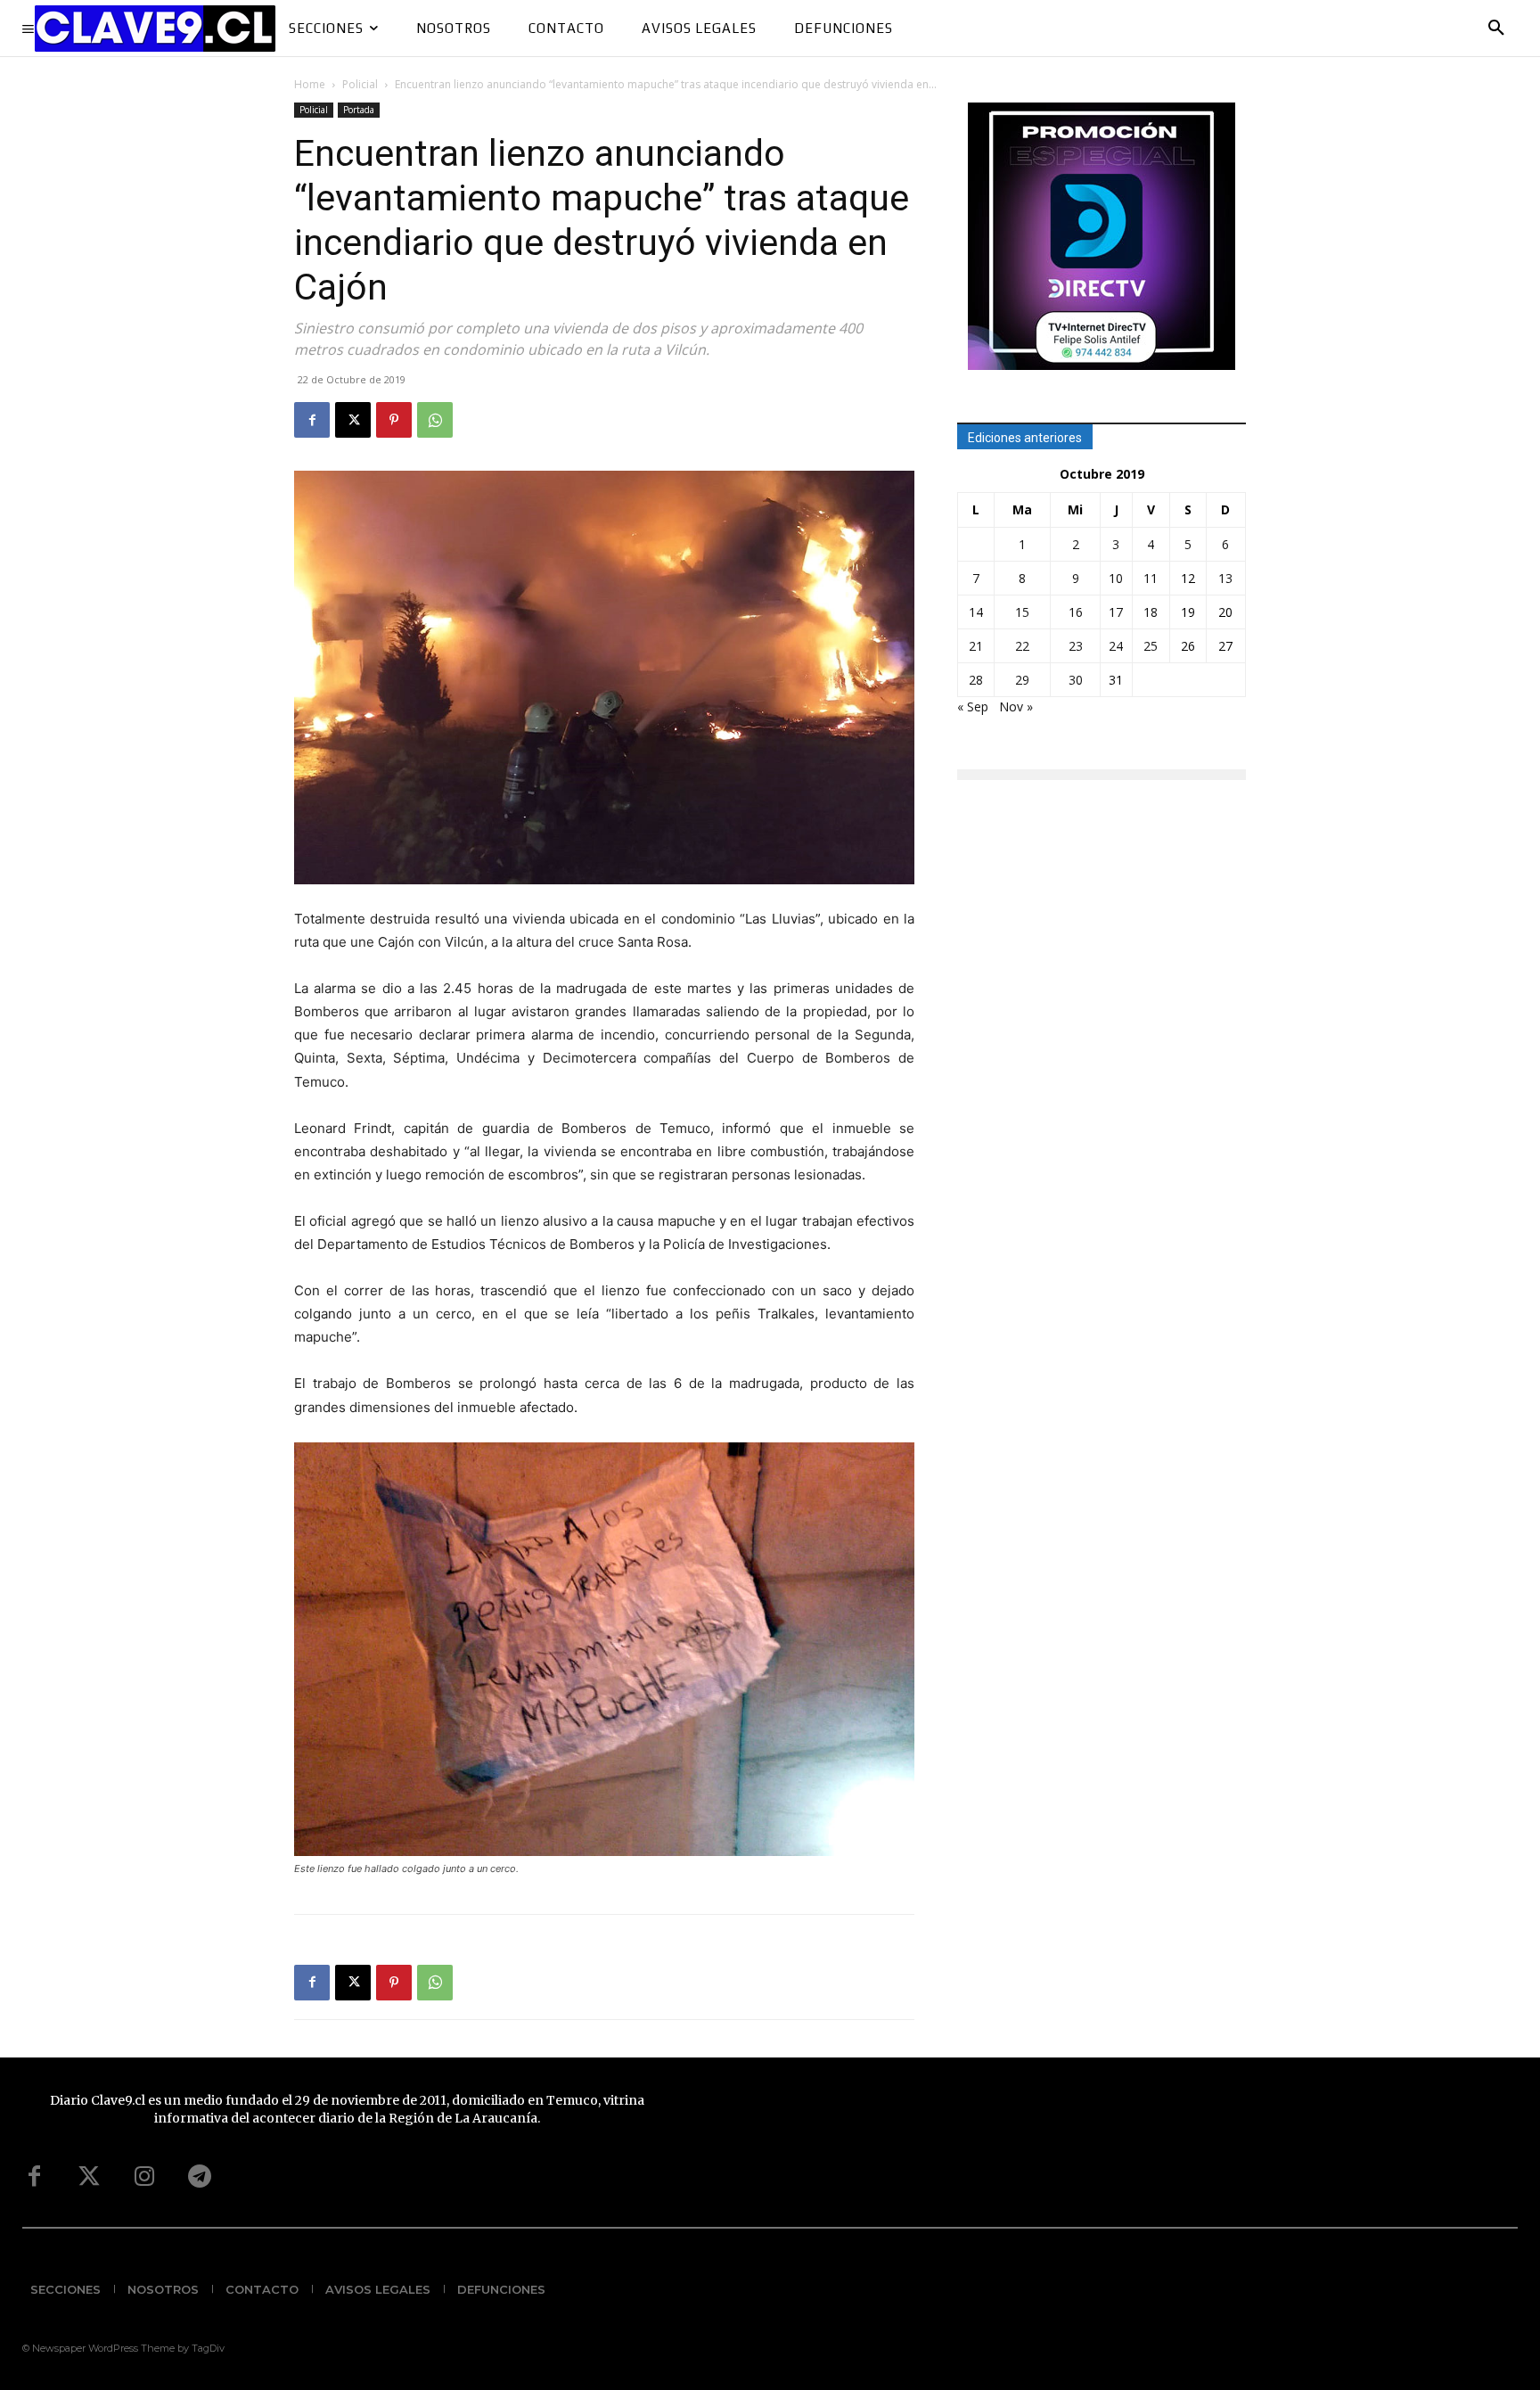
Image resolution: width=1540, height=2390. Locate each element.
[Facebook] (312, 420)
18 (1151, 612)
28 (976, 680)
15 (1022, 612)
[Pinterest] (394, 420)
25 (1151, 646)
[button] (1496, 29)
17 (1116, 612)
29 (1022, 680)
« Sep (973, 706)
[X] (353, 420)
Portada (359, 110)
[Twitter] (89, 2177)
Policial (360, 84)
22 (1022, 646)
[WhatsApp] (435, 420)
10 (1116, 578)
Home (310, 84)
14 (976, 612)
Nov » (1016, 706)
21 (976, 646)
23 (1076, 646)
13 (1225, 578)
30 (1076, 680)
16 (1076, 612)
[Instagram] (144, 2177)
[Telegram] (200, 2177)
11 (1151, 578)
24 (1116, 646)
